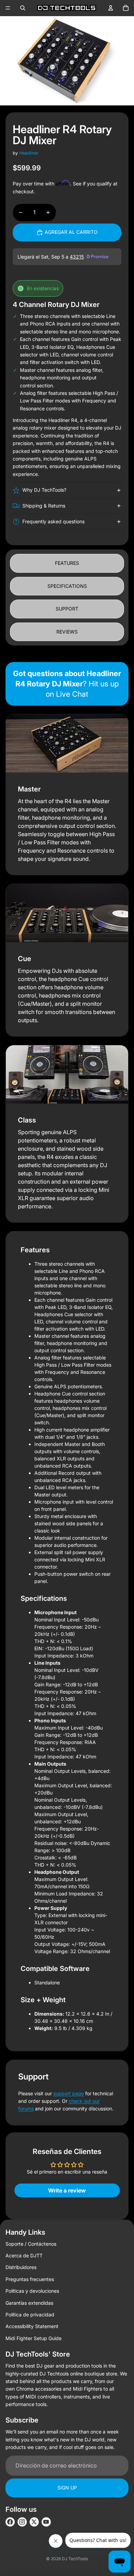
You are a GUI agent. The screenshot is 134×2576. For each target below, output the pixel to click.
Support (67, 609)
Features (67, 563)
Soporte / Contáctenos (31, 2244)
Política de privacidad (30, 2315)
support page (69, 2093)
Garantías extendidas (29, 2303)
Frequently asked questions (53, 521)
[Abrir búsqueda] (23, 8)
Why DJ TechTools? (44, 490)
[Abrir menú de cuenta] (111, 8)
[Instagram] (22, 2522)
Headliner (29, 153)
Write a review (67, 2190)
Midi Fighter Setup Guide (33, 2338)
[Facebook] (10, 2522)
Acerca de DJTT (24, 2255)
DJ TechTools (75, 2559)
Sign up (67, 2488)
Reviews (67, 632)
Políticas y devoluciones (32, 2291)
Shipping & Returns (44, 506)
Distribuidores (21, 2267)
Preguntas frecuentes (30, 2279)
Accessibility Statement (32, 2326)
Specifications (67, 586)
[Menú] (8, 8)
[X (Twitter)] (34, 2522)
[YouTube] (46, 2522)
